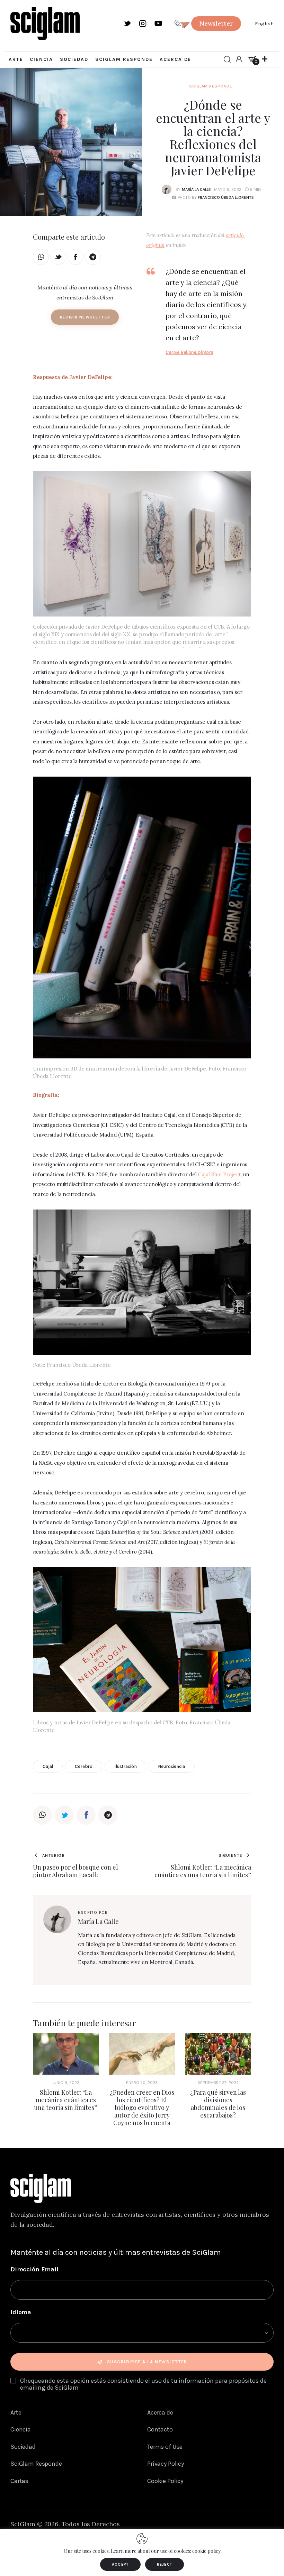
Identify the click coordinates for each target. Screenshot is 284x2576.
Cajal (48, 1766)
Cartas (19, 2481)
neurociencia (171, 1766)
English (264, 24)
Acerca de (160, 2412)
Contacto (160, 2429)
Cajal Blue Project (219, 1174)
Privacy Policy (166, 2464)
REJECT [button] (165, 2564)
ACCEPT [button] (120, 2564)
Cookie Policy (165, 2481)
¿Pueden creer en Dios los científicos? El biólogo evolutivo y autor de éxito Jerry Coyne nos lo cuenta (142, 2107)
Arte (16, 2412)
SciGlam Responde (211, 86)
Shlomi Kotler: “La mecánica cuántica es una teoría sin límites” (66, 2100)
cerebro (84, 1766)
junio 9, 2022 (66, 2083)
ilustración (126, 1766)
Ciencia (21, 2429)
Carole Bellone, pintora (189, 352)
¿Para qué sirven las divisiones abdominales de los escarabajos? (218, 2104)
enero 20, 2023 (142, 2083)
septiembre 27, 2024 (218, 2083)
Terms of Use (165, 2447)
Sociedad (23, 2447)
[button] (216, 24)
